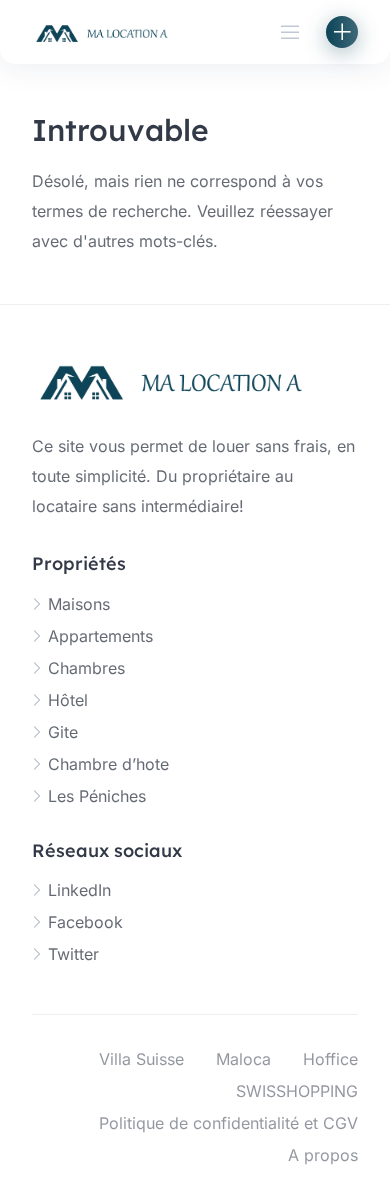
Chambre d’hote (108, 764)
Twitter (73, 954)
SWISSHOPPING (297, 1091)
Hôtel (68, 700)
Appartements (100, 636)
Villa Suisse (141, 1059)
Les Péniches (97, 796)
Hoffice (330, 1059)
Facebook (85, 922)
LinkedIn (79, 890)
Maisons (79, 604)
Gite (63, 732)
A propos (323, 1155)
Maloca (243, 1059)
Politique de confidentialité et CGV (228, 1123)
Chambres (86, 668)
